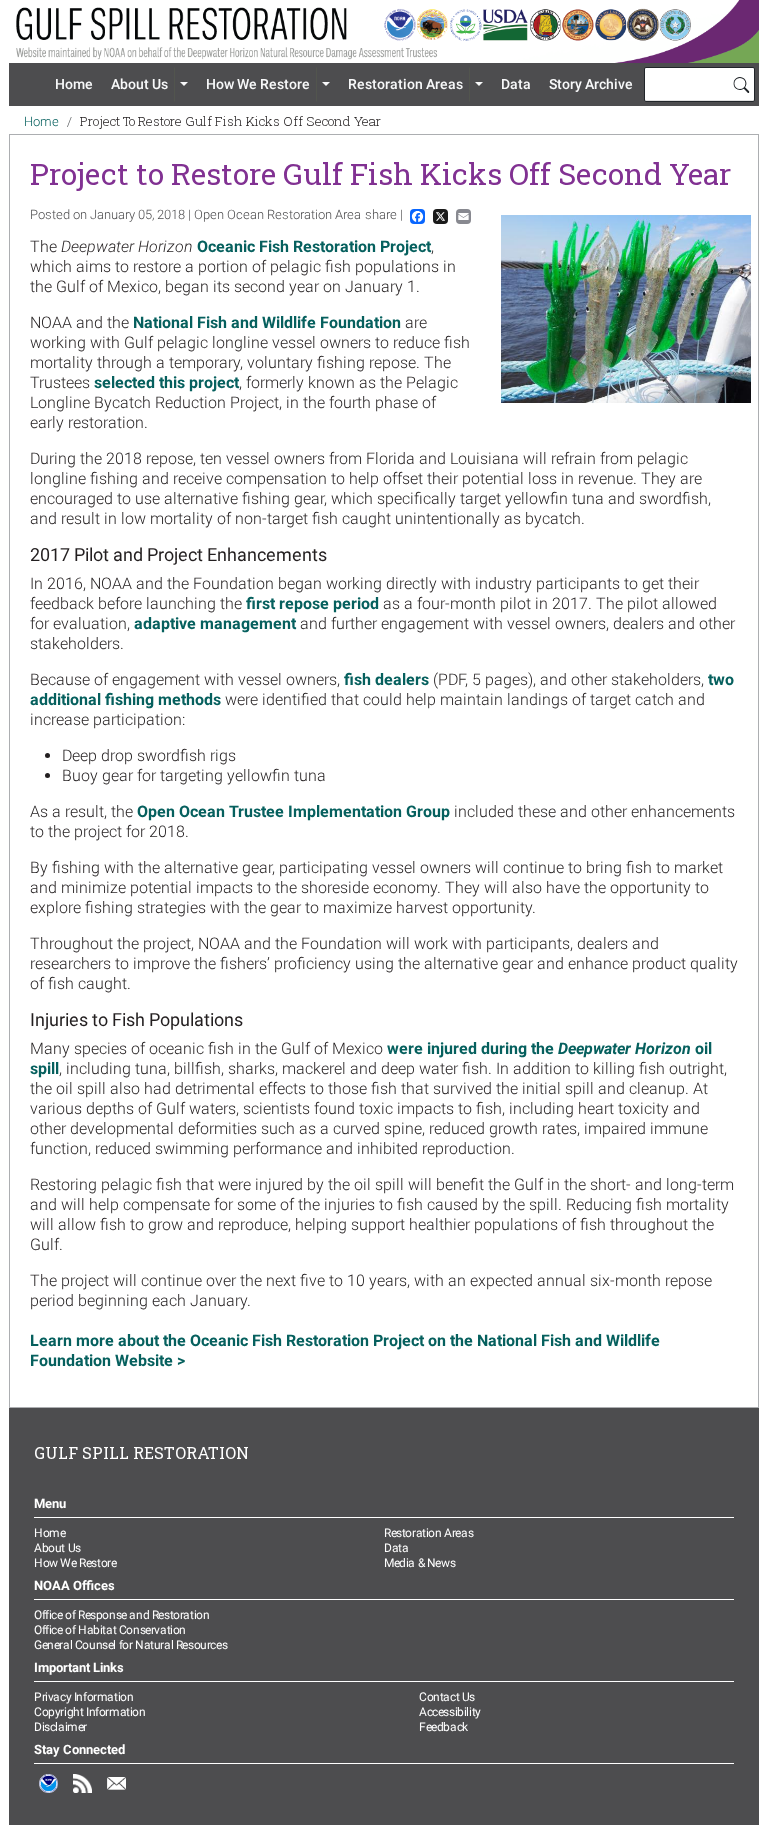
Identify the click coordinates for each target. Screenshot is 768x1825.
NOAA (49, 1794)
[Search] (741, 84)
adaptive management (215, 623)
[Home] (384, 31)
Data (516, 84)
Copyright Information (90, 1712)
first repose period (312, 603)
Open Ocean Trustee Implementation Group (293, 811)
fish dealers (386, 679)
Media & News (419, 1563)
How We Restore (258, 84)
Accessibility (450, 1712)
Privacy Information (83, 1697)
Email (117, 1794)
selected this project (166, 382)
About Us (139, 84)
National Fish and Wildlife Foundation (267, 322)
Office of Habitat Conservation (110, 1630)
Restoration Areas (405, 84)
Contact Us (447, 1697)
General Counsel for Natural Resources (130, 1645)
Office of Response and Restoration (121, 1615)
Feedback (443, 1727)
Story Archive (591, 84)
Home (74, 84)
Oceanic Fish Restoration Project (314, 246)
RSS (83, 1794)
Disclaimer (60, 1727)
